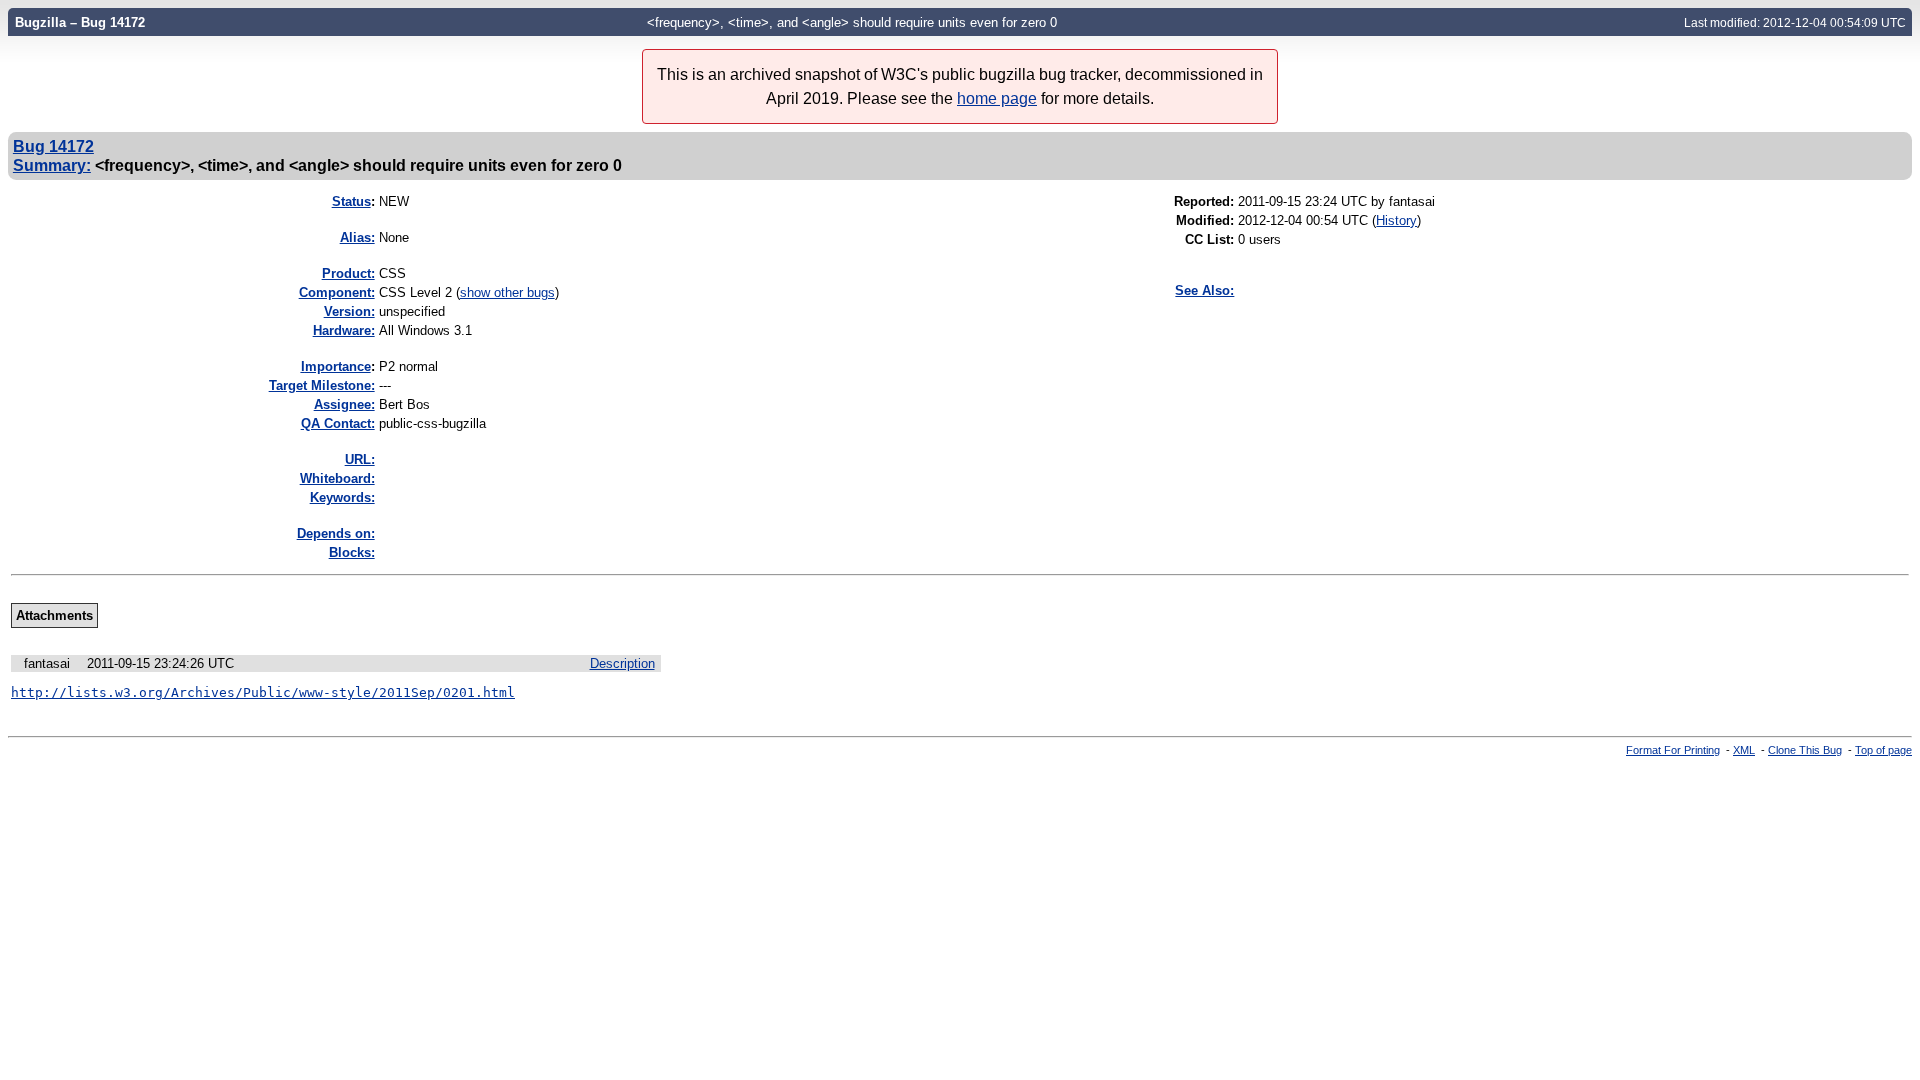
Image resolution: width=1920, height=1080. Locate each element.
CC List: (1209, 239)
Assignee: (344, 404)
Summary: (52, 165)
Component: (337, 292)
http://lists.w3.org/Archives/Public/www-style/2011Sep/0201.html (263, 692)
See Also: (1204, 290)
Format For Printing (1673, 750)
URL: (360, 459)
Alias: (357, 237)
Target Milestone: (322, 385)
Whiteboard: (337, 478)
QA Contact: (338, 423)
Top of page (1883, 750)
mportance (336, 366)
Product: (348, 273)
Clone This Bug (1805, 750)
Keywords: (342, 497)
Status (351, 201)
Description (622, 663)
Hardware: (344, 330)
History (1396, 220)
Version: (349, 311)
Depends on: (336, 533)
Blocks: (352, 552)
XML (1744, 750)
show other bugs (507, 292)
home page (997, 98)
